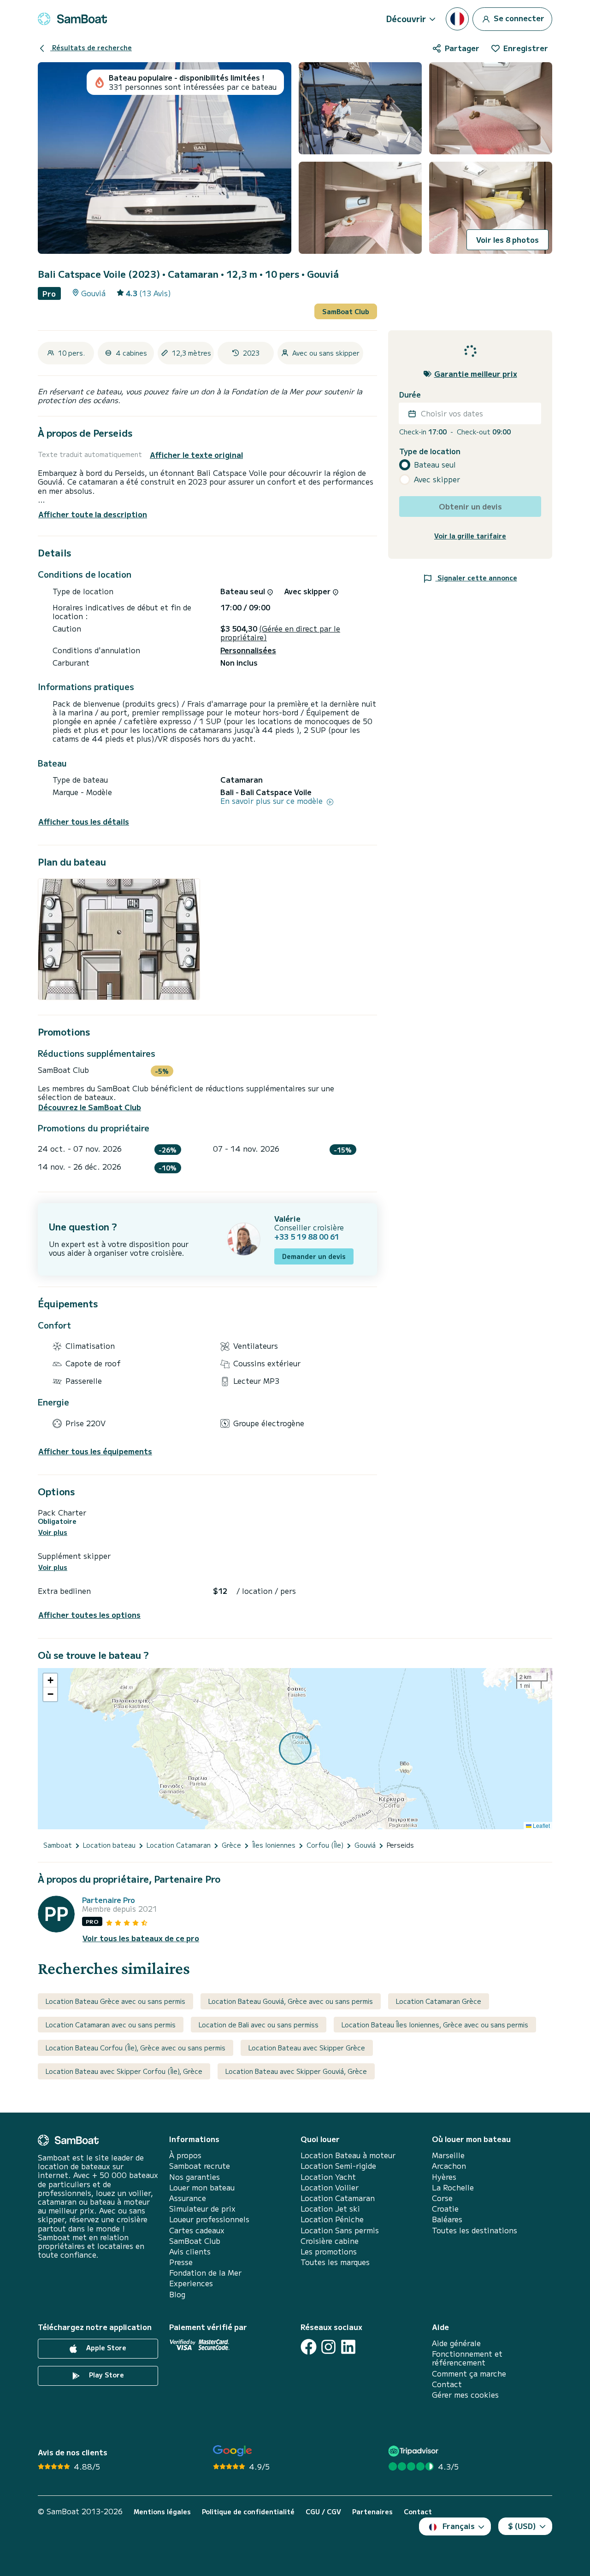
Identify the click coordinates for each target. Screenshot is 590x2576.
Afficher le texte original (196, 455)
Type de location (430, 451)
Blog (177, 2294)
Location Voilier (330, 2187)
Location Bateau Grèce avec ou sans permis (115, 2001)
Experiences (191, 2283)
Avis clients (190, 2251)
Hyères (444, 2177)
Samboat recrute (200, 2166)
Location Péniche (332, 2219)
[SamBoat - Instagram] (328, 2347)
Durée (410, 395)
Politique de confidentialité (248, 2512)
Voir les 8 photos (507, 240)
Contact (447, 2384)
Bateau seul (435, 465)
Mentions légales (162, 2512)
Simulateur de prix (202, 2209)
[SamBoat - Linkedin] (348, 2347)
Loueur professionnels (209, 2219)
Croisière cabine (330, 2241)
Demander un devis (314, 1256)
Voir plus (53, 1532)
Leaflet (541, 1825)
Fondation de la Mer (205, 2273)
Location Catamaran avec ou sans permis (111, 2025)
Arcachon (449, 2166)
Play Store (106, 2375)
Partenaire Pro (109, 1900)
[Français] (457, 19)
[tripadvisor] (415, 2451)
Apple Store (105, 2348)
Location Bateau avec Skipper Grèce (307, 2048)
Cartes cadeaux (197, 2230)
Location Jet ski (330, 2209)
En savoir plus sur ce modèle (273, 801)
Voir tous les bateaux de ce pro (141, 1938)
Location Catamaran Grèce (439, 2001)
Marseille (448, 2155)
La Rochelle (453, 2187)
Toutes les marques (335, 2262)
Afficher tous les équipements (95, 1451)
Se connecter (518, 18)
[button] (50, 1680)
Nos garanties (195, 2177)
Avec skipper (437, 480)
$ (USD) (522, 2526)
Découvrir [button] (406, 18)
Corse (442, 2198)
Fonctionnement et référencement (467, 2358)
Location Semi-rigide (338, 2166)
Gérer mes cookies (465, 2395)
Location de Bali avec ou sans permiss (259, 2025)
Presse (181, 2262)
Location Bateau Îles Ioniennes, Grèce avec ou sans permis (435, 2025)
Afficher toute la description (93, 514)
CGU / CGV (323, 2512)
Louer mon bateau (202, 2187)
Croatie (445, 2209)
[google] (233, 2451)
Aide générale (456, 2343)
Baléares (447, 2219)
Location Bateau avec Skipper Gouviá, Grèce (296, 2071)
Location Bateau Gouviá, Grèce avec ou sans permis (291, 2001)
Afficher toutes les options (89, 1615)
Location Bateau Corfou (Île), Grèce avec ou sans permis (136, 2048)
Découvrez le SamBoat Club (90, 1107)
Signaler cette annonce (476, 578)
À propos (185, 2155)
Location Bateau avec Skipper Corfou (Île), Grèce (124, 2071)
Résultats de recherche (91, 47)
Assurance (188, 2198)
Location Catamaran (338, 2198)
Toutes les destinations (475, 2230)
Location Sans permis (340, 2230)
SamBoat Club (346, 311)
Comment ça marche (469, 2374)
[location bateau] (72, 19)
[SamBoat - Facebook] (309, 2347)
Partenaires (372, 2512)
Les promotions (329, 2251)
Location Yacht (328, 2177)
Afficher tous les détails (84, 822)
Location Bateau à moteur (348, 2155)
